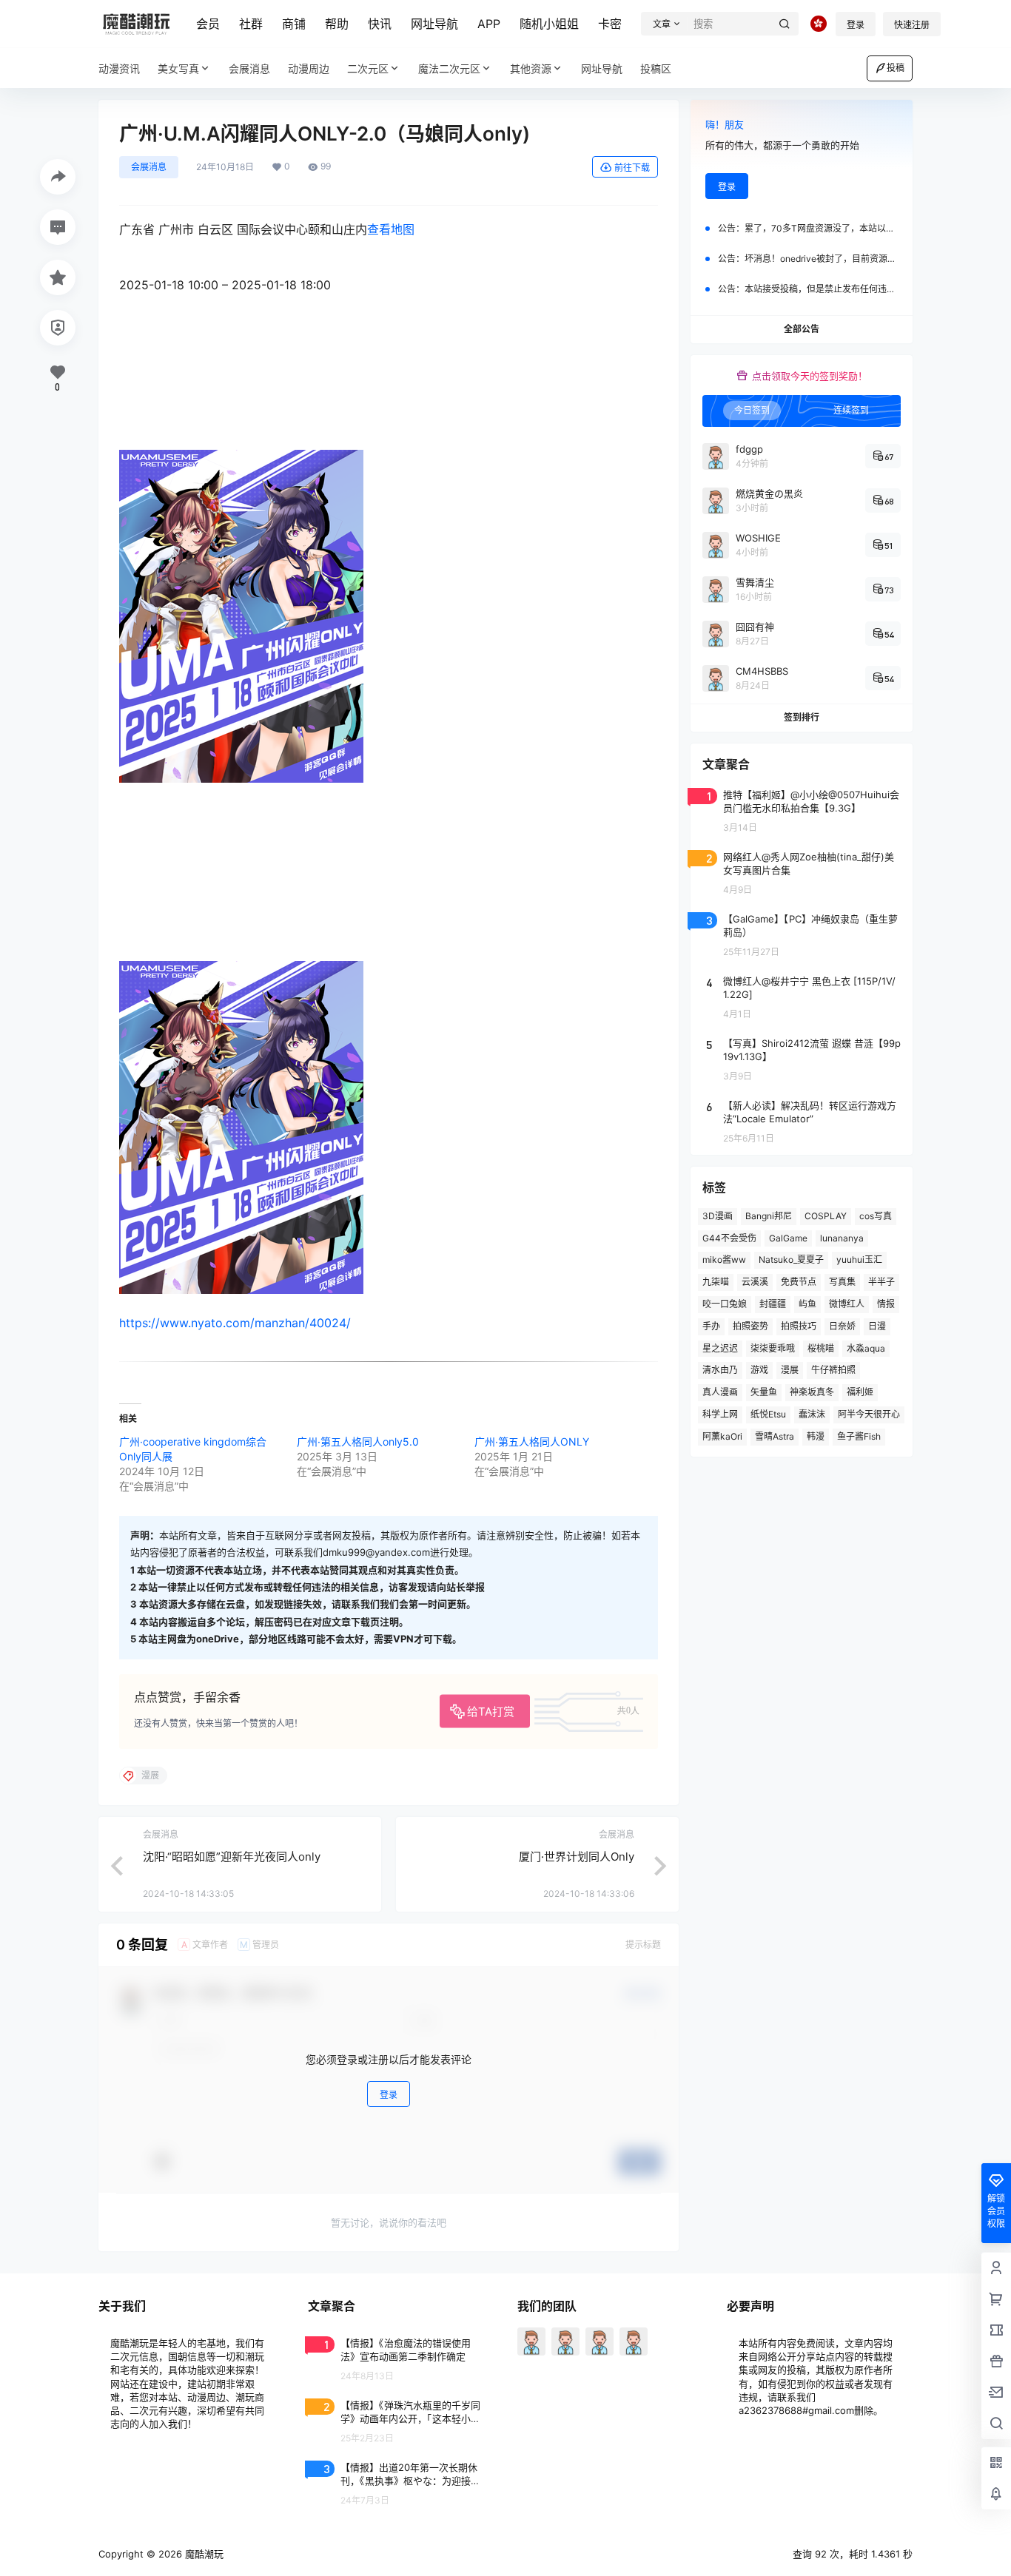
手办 (711, 1326)
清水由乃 (720, 1370)
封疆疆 (773, 1304)
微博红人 (847, 1304)
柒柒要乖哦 (773, 1348)
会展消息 (149, 167)
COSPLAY (826, 1216)
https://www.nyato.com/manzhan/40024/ (235, 1323)
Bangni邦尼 (769, 1216)
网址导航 (434, 24)
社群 (251, 24)
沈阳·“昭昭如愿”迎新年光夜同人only (232, 1857)
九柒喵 (716, 1282)
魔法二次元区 (449, 68)
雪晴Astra (775, 1436)
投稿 (896, 68)
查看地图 (391, 229)
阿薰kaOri (722, 1436)
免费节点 (799, 1282)
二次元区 (368, 68)
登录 (856, 25)
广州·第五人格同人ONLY (532, 1442)
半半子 (881, 1282)
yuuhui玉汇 (859, 1260)
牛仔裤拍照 (833, 1370)
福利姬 (860, 1392)
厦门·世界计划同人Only (577, 1857)
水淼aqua (866, 1348)
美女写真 (178, 68)
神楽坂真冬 (812, 1392)
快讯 (380, 24)
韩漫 (816, 1436)
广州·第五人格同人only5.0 (358, 1442)
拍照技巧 (799, 1326)
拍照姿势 (750, 1326)
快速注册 (912, 25)
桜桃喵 (821, 1348)
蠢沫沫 (812, 1414)
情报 (886, 1304)
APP (489, 24)
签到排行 (802, 717)
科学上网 (720, 1414)
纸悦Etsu (768, 1414)
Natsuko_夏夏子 (791, 1260)
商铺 (294, 24)
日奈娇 (842, 1326)
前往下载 (632, 168)
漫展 (790, 1370)
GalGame (788, 1238)
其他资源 (531, 68)
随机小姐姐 (549, 24)
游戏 (759, 1370)
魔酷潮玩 (203, 2554)
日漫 (877, 1326)
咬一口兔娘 (725, 1304)
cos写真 (876, 1216)
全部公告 (802, 329)
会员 (208, 24)
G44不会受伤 (729, 1238)
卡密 (610, 24)
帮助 (337, 24)
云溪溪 (755, 1282)
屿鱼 (807, 1304)
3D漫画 (718, 1216)
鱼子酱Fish (859, 1436)
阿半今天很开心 (869, 1414)
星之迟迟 (720, 1348)
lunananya (842, 1238)
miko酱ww (724, 1260)
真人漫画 (720, 1392)
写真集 (842, 1282)
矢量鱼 (764, 1392)
